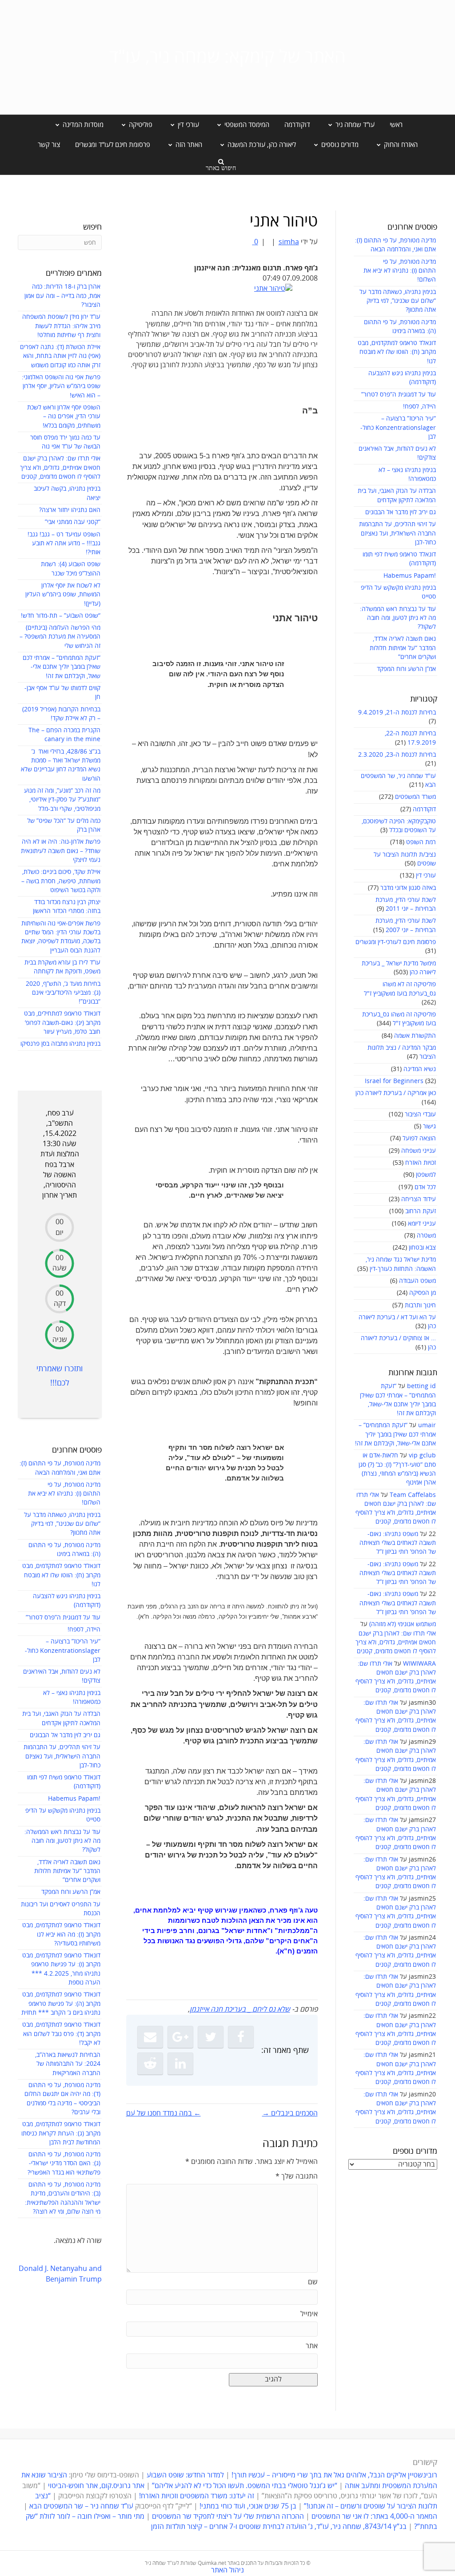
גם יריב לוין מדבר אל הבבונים (401, 512)
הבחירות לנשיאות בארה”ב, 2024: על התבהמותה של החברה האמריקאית (68, 2064)
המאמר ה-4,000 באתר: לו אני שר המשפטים (374, 2516)
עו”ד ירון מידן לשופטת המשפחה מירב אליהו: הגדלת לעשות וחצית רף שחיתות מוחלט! (61, 326)
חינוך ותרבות (420, 1305)
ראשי (396, 125)
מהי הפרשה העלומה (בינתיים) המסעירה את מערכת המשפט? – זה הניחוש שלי (60, 637)
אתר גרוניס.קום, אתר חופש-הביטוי (96, 2486)
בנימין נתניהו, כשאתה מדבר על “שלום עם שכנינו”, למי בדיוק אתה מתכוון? (398, 301)
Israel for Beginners (394, 1081)
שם (313, 2282)
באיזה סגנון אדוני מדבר (408, 888)
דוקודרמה (297, 125)
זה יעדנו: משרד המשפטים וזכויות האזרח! (197, 2496)
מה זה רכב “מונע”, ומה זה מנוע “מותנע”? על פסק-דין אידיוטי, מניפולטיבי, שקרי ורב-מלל (62, 800)
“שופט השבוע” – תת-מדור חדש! (61, 616)
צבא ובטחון (422, 1248)
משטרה (426, 1236)
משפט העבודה (417, 1281)
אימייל (309, 2314)
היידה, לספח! (419, 407)
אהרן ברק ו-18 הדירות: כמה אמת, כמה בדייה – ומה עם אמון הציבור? (62, 296)
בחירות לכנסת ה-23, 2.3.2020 (397, 755)
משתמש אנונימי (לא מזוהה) (403, 1624)
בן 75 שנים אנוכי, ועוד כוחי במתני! (248, 2506)
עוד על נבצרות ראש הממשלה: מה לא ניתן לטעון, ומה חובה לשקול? (398, 618)
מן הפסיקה (423, 1293)
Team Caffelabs (413, 1495)
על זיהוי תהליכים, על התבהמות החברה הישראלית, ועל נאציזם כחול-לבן (397, 533)
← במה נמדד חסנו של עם (164, 2113)
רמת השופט (421, 842)
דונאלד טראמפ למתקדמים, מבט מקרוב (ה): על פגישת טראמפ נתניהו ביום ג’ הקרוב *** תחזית (61, 2004)
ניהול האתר (227, 2570)
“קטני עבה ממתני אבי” (73, 522)
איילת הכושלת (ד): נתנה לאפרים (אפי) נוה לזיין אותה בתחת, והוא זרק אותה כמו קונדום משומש (60, 356)
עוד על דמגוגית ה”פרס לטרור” (399, 395)
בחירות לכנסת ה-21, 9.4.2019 (397, 712)
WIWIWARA (419, 1664)
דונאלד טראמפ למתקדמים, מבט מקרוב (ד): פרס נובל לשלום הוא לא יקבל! (61, 2034)
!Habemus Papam (410, 576)
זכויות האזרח (421, 1163)
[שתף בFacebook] (241, 2037)
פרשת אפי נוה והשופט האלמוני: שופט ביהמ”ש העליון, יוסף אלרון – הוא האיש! (61, 386)
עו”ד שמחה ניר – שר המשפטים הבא (81, 2506)
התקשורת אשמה (415, 1036)
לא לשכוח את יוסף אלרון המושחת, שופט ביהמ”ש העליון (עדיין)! (63, 595)
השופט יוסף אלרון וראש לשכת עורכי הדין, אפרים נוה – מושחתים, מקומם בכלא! (64, 417)
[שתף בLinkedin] (180, 2064)
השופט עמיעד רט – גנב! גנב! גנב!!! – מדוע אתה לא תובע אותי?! (64, 544)
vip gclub (422, 1455)
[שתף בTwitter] (211, 2037)
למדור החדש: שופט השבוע (185, 2475)
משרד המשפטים (415, 797)
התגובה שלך (297, 2176)
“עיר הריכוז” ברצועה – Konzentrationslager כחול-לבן (398, 428)
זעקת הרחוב (421, 1211)
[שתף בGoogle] (180, 2037)
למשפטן (426, 1175)
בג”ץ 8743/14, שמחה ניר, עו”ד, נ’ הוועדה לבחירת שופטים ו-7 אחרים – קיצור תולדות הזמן (279, 2527)
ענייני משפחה (419, 1151)
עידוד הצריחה (419, 1199)
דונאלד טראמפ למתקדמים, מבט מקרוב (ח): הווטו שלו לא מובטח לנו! (397, 352)
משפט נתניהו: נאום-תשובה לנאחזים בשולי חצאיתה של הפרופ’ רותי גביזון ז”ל (398, 1543)
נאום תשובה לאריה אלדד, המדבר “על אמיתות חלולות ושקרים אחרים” (403, 648)
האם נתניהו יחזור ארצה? (70, 510)
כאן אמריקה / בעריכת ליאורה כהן (396, 1093)
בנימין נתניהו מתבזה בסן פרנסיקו (60, 1044)
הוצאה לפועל (419, 1138)
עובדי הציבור (420, 1114)
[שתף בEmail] (150, 2037)
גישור (429, 1126)
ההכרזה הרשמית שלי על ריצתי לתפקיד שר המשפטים (228, 2516)
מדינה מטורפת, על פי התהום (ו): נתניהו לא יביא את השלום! (400, 271)
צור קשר (49, 145)
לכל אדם (425, 1187)
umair (427, 1425)
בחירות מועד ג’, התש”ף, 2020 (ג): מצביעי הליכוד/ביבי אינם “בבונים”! (63, 993)
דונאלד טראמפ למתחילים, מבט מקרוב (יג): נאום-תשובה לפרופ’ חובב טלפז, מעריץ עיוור (62, 1023)
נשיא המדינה (420, 1069)
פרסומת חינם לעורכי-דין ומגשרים (396, 942)
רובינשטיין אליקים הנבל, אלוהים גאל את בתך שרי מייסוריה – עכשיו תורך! (333, 2475)
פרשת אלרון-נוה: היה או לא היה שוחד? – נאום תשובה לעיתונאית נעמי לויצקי (61, 851)
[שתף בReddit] (150, 2064)
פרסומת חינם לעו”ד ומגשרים (113, 145)
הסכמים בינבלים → (290, 2113)
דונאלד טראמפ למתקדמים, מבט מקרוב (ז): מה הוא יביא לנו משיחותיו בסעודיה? (61, 1934)
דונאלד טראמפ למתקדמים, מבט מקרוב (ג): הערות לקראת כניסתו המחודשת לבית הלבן (61, 2133)
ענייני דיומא (422, 1224)
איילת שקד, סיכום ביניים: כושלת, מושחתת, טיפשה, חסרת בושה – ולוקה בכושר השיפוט (61, 881)
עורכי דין (426, 875)
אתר (312, 2346)
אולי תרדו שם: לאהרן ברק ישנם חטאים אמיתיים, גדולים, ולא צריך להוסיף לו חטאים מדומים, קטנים (396, 1643)
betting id (421, 1386)
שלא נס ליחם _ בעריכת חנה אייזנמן (240, 2009)
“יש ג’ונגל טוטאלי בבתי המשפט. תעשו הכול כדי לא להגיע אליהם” (245, 2486)
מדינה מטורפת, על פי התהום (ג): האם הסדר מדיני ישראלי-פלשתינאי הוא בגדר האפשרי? (64, 2163)
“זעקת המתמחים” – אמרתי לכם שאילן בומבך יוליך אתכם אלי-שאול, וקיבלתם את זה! (395, 1434)
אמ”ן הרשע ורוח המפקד (406, 669)
